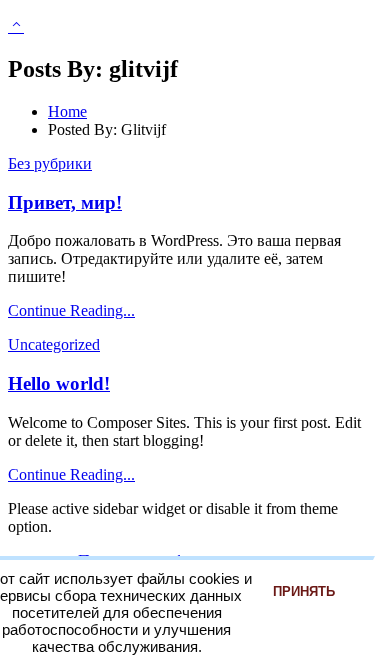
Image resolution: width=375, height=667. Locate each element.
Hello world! (59, 383)
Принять (304, 591)
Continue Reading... (71, 310)
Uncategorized (54, 344)
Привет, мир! (65, 202)
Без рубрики (50, 163)
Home (67, 111)
